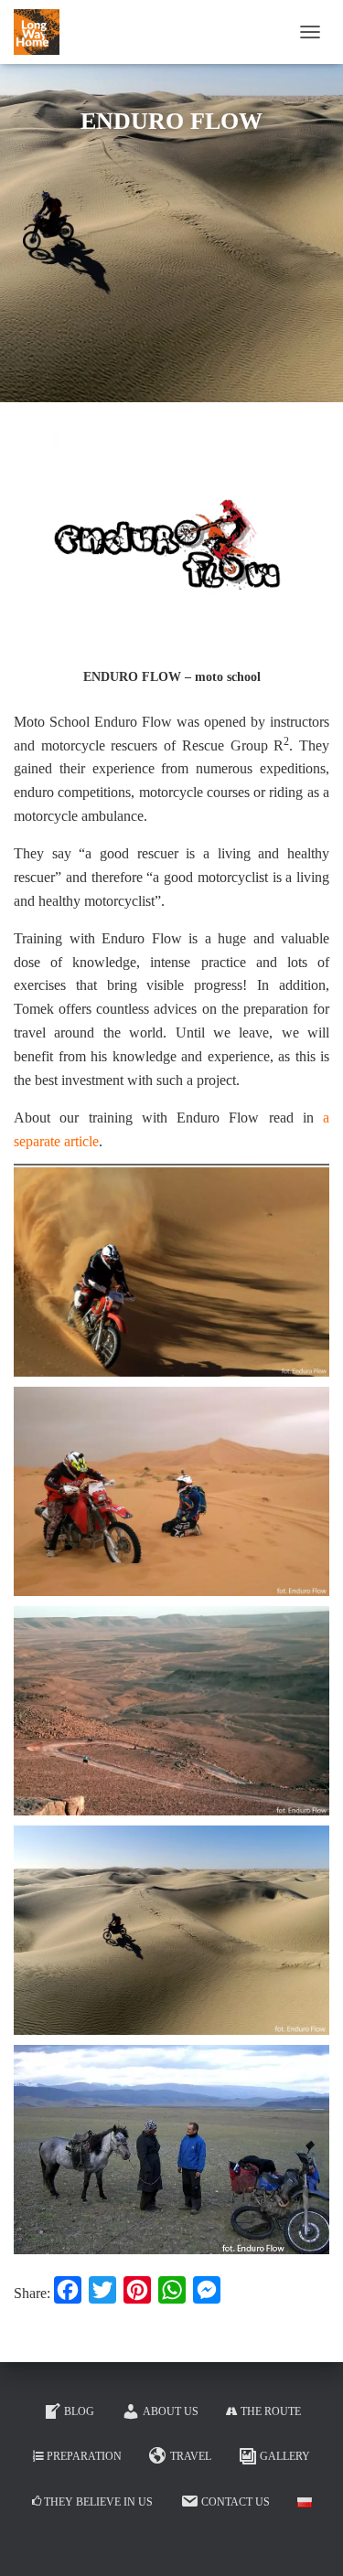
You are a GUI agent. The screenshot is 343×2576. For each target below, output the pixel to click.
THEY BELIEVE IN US (98, 2502)
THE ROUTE (271, 2411)
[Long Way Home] (43, 32)
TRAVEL (191, 2456)
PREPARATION (84, 2456)
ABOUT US (171, 2411)
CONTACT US (236, 2502)
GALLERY (285, 2456)
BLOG (79, 2411)
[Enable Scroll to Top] (307, 2539)
